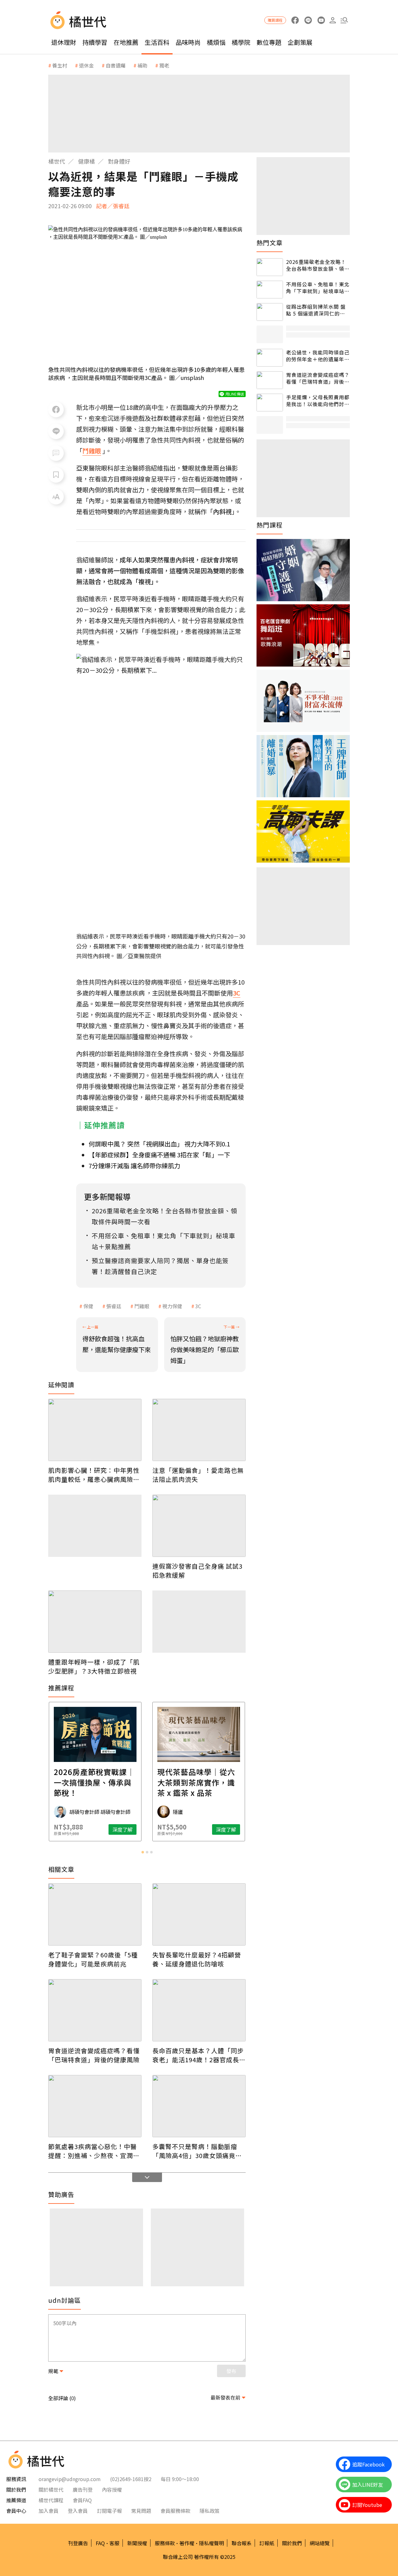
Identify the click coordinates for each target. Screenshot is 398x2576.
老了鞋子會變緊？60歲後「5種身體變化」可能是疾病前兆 (93, 1959)
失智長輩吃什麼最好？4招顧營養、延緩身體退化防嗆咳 (197, 1959)
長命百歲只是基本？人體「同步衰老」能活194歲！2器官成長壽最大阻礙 (199, 2055)
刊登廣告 (78, 2543)
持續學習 (95, 42)
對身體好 (119, 161)
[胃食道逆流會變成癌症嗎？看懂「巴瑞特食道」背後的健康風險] (95, 2010)
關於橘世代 (51, 2489)
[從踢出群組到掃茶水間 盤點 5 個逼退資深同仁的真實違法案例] (270, 312)
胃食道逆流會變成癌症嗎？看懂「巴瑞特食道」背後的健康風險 (94, 2055)
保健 (88, 1306)
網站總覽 (320, 2543)
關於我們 (292, 2543)
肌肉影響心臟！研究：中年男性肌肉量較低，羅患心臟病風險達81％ (94, 1475)
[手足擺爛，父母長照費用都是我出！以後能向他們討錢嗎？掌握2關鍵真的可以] (270, 403)
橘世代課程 (51, 2500)
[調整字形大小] (56, 497)
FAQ (100, 2543)
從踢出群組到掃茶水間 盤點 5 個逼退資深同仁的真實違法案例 (316, 310)
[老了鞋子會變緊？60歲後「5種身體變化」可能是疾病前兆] (95, 1914)
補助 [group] (142, 65)
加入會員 (49, 2511)
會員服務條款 (175, 2511)
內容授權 (112, 2489)
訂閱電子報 (109, 2511)
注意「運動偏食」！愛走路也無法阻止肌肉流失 (198, 1475)
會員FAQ (82, 2500)
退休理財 (64, 42)
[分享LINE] (56, 431)
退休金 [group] (86, 65)
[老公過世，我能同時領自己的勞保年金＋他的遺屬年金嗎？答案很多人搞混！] (270, 358)
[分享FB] (56, 410)
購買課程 (275, 20)
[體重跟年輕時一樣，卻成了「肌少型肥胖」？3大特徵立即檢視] (95, 1622)
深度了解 (123, 1829)
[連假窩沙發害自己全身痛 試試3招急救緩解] (199, 1526)
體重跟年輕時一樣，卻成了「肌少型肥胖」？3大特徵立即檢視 (94, 1666)
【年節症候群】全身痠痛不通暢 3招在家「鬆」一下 (159, 1155)
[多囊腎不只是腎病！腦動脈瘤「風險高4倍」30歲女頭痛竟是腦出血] (199, 2106)
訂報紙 (267, 2543)
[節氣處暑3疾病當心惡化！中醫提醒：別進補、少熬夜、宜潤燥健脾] (95, 2106)
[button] (344, 20)
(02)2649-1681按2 (131, 2479)
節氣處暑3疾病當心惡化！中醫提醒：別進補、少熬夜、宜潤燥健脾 (94, 2151)
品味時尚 (188, 42)
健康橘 (86, 161)
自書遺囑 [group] (116, 65)
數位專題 (269, 42)
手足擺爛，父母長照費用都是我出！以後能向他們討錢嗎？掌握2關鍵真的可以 (318, 401)
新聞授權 (137, 2543)
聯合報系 (242, 2543)
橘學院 (241, 42)
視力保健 (172, 1306)
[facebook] (295, 20)
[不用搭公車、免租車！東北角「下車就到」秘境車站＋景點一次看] (270, 290)
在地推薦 (126, 42)
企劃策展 (300, 42)
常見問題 (141, 2511)
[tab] (143, 1852)
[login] (333, 20)
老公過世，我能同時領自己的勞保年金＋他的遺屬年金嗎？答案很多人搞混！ (318, 356)
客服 (114, 2543)
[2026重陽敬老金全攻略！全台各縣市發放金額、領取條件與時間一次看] (270, 267)
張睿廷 (114, 1306)
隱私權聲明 (211, 2543)
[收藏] (56, 475)
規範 (53, 2371)
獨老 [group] (164, 65)
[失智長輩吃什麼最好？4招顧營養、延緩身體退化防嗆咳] (199, 1914)
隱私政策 (210, 2511)
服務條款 (165, 2543)
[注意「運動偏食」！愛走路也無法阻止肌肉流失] (199, 1430)
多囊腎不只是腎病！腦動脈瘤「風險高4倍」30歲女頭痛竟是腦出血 (197, 2151)
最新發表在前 (225, 2397)
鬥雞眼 (142, 1306)
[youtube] (321, 20)
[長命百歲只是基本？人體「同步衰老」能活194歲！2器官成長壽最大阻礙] (199, 2010)
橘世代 (57, 161)
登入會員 (78, 2511)
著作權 (187, 2543)
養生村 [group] (60, 65)
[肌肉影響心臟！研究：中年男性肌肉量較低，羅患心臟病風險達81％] (95, 1430)
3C (198, 1306)
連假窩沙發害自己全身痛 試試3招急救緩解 (197, 1571)
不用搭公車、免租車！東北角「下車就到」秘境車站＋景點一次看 (318, 288)
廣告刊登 (83, 2489)
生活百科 (157, 42)
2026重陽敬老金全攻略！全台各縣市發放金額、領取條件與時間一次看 (318, 265)
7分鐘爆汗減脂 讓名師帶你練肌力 (134, 1166)
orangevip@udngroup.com (70, 2479)
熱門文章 (270, 243)
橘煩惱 (216, 42)
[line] (308, 20)
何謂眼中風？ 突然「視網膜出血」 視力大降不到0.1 (159, 1144)
